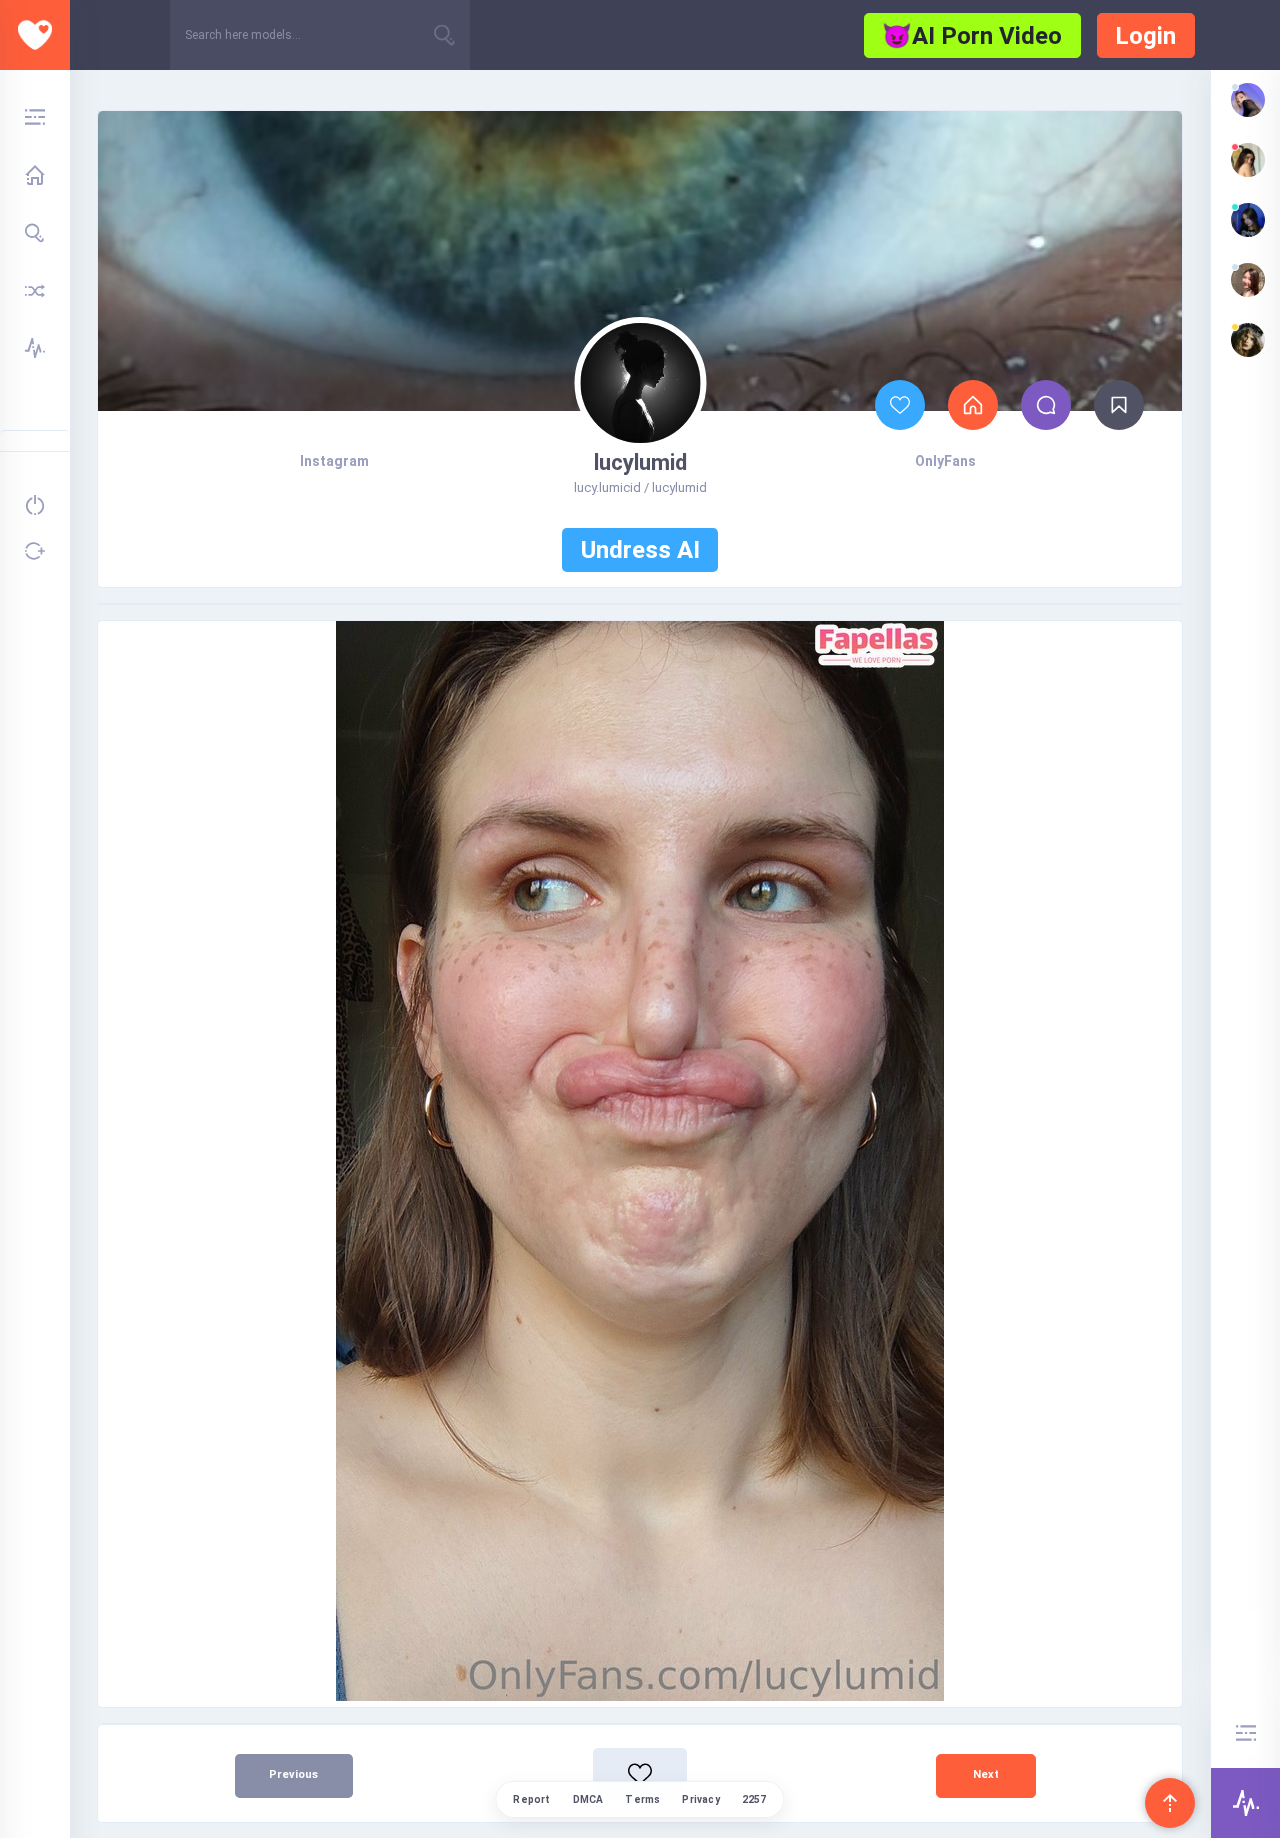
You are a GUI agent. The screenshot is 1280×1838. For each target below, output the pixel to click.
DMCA (588, 1799)
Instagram (334, 461)
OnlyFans (945, 461)
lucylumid (640, 462)
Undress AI (640, 550)
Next (986, 1774)
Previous (293, 1774)
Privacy (700, 1799)
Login (1145, 36)
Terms (642, 1799)
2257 (754, 1799)
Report (531, 1799)
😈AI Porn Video (972, 36)
